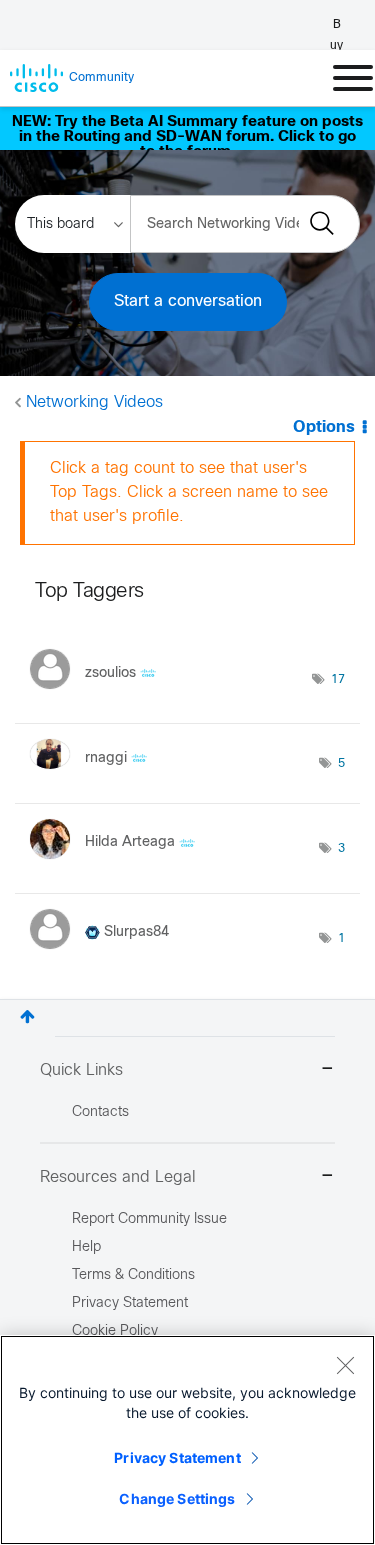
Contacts (100, 1112)
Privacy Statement (177, 1457)
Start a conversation (188, 301)
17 (338, 680)
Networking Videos (94, 402)
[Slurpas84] (107, 953)
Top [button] (27, 1016)
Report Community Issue (149, 1219)
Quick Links (81, 1070)
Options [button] (324, 427)
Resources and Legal (118, 1177)
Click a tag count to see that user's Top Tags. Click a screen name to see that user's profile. (189, 492)
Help (86, 1247)
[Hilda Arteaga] (120, 863)
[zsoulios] (100, 693)
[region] (187, 1440)
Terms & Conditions (133, 1275)
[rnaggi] (96, 773)
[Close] (345, 1365)
